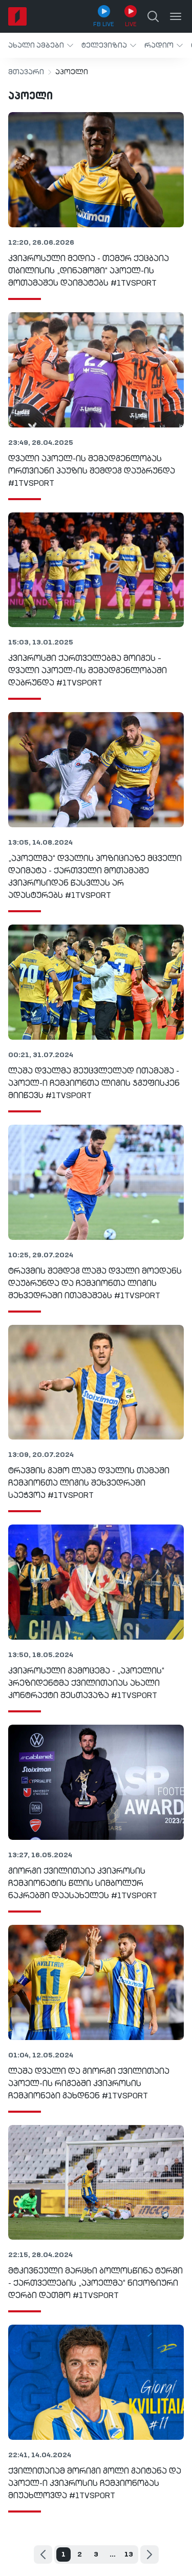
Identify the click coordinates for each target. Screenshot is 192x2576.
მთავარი (26, 72)
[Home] (17, 16)
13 (129, 2554)
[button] (41, 45)
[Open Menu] (176, 16)
